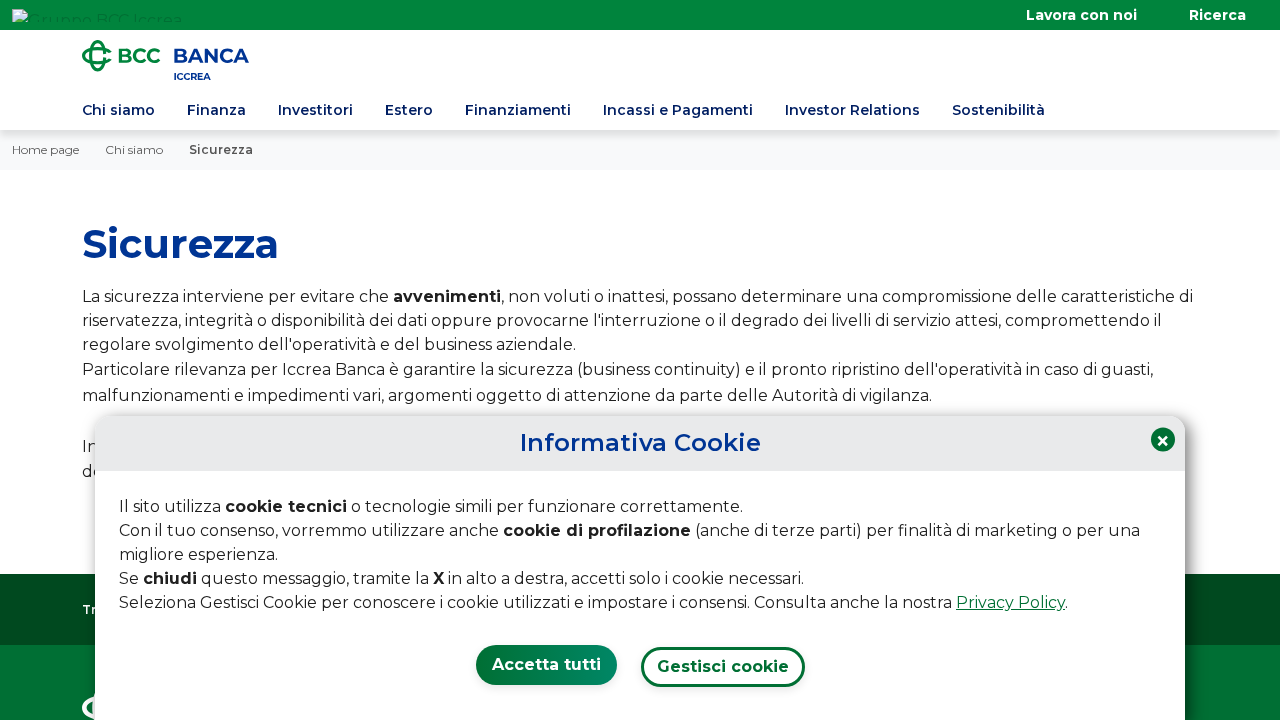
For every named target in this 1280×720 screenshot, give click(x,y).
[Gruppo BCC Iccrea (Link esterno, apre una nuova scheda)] (97, 15)
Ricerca (1217, 15)
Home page (45, 149)
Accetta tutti (546, 664)
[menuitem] (118, 112)
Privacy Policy (1010, 602)
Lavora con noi (1081, 15)
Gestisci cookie (723, 666)
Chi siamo (134, 149)
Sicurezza (221, 149)
